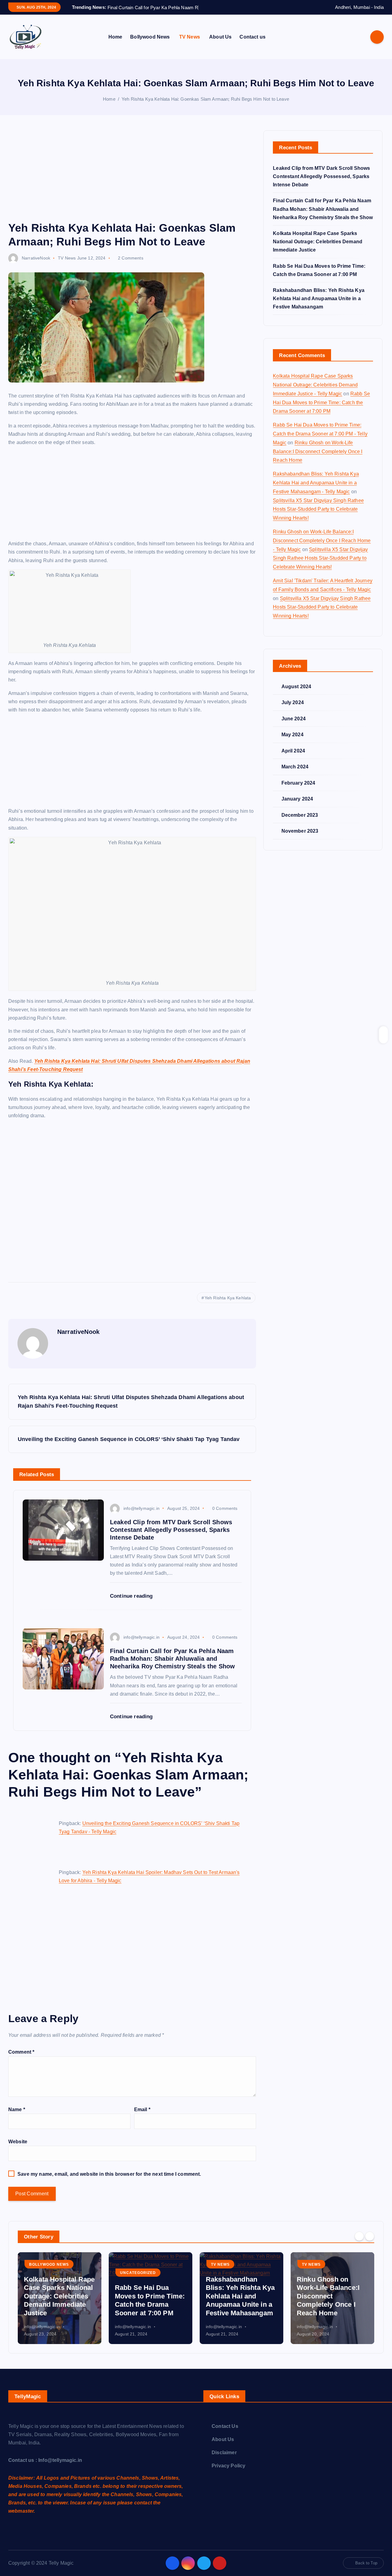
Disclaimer (224, 2460)
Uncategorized (138, 2281)
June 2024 (294, 726)
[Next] (370, 2244)
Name (17, 2117)
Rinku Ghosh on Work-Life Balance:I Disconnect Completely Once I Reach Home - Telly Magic (322, 549)
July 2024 (293, 710)
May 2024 (292, 743)
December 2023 (300, 823)
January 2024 (297, 807)
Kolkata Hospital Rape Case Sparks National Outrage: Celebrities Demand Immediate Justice (318, 249)
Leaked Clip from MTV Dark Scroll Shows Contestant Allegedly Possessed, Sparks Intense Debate (321, 184)
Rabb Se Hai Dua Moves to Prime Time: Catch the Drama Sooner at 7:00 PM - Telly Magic (320, 442)
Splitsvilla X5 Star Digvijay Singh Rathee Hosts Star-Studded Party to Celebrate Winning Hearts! (318, 517)
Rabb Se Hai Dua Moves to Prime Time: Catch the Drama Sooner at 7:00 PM (321, 410)
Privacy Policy (228, 2473)
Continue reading (132, 1604)
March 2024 (295, 775)
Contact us (253, 45)
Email (142, 2117)
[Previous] (359, 2244)
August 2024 (296, 694)
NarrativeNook (36, 266)
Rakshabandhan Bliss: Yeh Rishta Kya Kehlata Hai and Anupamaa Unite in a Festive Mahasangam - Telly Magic (316, 491)
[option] (60, 2306)
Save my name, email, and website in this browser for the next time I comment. (109, 2182)
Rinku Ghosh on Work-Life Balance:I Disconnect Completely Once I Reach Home (318, 459)
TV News (190, 45)
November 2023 (300, 839)
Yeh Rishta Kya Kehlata (228, 1306)
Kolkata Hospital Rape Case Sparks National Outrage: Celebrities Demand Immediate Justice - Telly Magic (315, 393)
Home (115, 45)
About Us (220, 45)
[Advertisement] (132, 184)
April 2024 (293, 758)
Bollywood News (150, 45)
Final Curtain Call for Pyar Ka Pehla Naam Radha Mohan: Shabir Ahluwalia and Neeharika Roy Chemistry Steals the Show (323, 217)
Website (18, 2149)
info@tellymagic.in (141, 1516)
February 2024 (298, 791)
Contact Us (225, 2434)
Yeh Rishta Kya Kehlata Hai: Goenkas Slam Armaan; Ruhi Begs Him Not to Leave (205, 107)
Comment (21, 2060)
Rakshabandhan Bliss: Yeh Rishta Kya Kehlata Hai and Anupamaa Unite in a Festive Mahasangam (319, 306)
